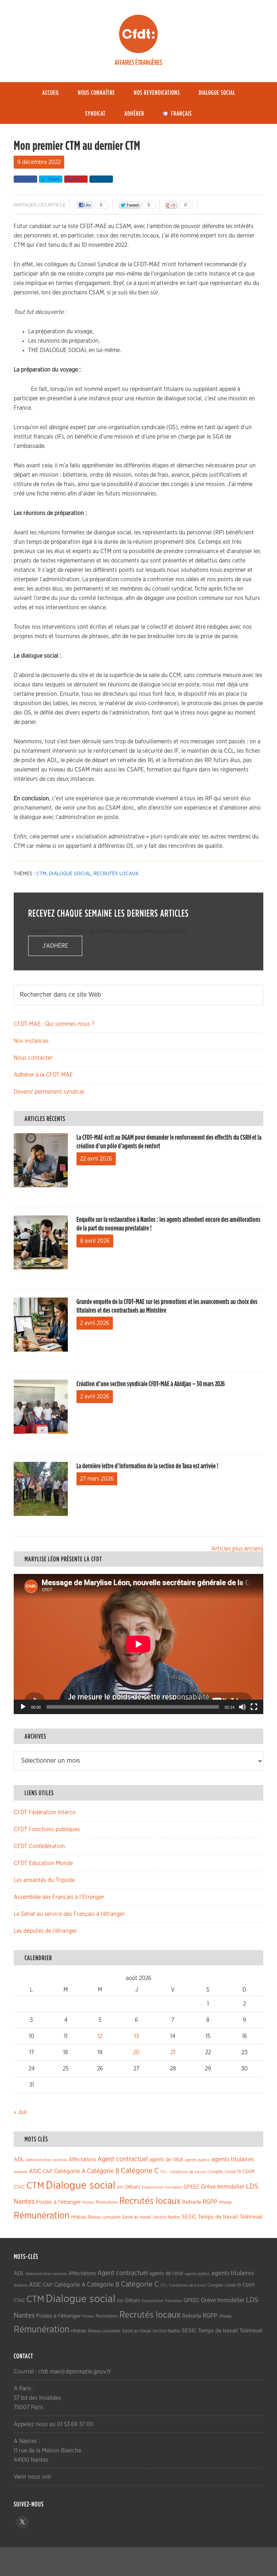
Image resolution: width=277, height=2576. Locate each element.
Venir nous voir (33, 2477)
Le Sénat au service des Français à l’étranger (69, 1914)
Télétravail (251, 2217)
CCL (164, 2172)
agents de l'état (166, 2160)
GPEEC (192, 2187)
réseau (79, 2217)
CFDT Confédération (39, 1846)
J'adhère (55, 946)
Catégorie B (103, 2171)
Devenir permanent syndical (49, 1092)
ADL (19, 2160)
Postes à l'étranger (58, 2202)
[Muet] (242, 1707)
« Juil (20, 2112)
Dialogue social (70, 874)
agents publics (197, 2160)
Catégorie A (70, 2171)
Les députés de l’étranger (45, 1931)
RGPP (210, 2202)
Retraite (192, 2202)
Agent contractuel (123, 2159)
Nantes (24, 2202)
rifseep (225, 2203)
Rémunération (42, 2216)
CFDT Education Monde (43, 1863)
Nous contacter (33, 1058)
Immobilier (231, 2187)
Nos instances (31, 1041)
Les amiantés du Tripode (44, 1880)
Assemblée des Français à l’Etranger (59, 1897)
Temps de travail (218, 2217)
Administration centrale (46, 2160)
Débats (133, 2187)
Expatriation (153, 2187)
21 (173, 2052)
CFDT (138, 34)
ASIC (35, 2171)
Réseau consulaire (104, 2217)
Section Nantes (166, 2217)
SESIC (189, 2217)
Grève (208, 2187)
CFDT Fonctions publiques (47, 1829)
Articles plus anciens (237, 1549)
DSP (120, 2187)
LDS (252, 2186)
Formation (173, 2187)
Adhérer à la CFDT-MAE (43, 1075)
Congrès (215, 2172)
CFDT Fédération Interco (45, 1812)
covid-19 (233, 2172)
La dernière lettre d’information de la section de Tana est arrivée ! (147, 1466)
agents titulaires (233, 2159)
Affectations (82, 2160)
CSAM (249, 2172)
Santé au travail (137, 2217)
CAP (48, 2172)
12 (100, 2036)
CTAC (19, 2187)
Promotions (107, 2203)
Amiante (21, 2172)
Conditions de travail (188, 2172)
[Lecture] (23, 1707)
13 (137, 2036)
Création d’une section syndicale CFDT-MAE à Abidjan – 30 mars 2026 (151, 1384)
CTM (41, 874)
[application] (138, 1644)
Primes (88, 2203)
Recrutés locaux (116, 874)
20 (136, 2052)
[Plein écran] (254, 1707)
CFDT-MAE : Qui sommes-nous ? (54, 1024)
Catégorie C (140, 2171)
